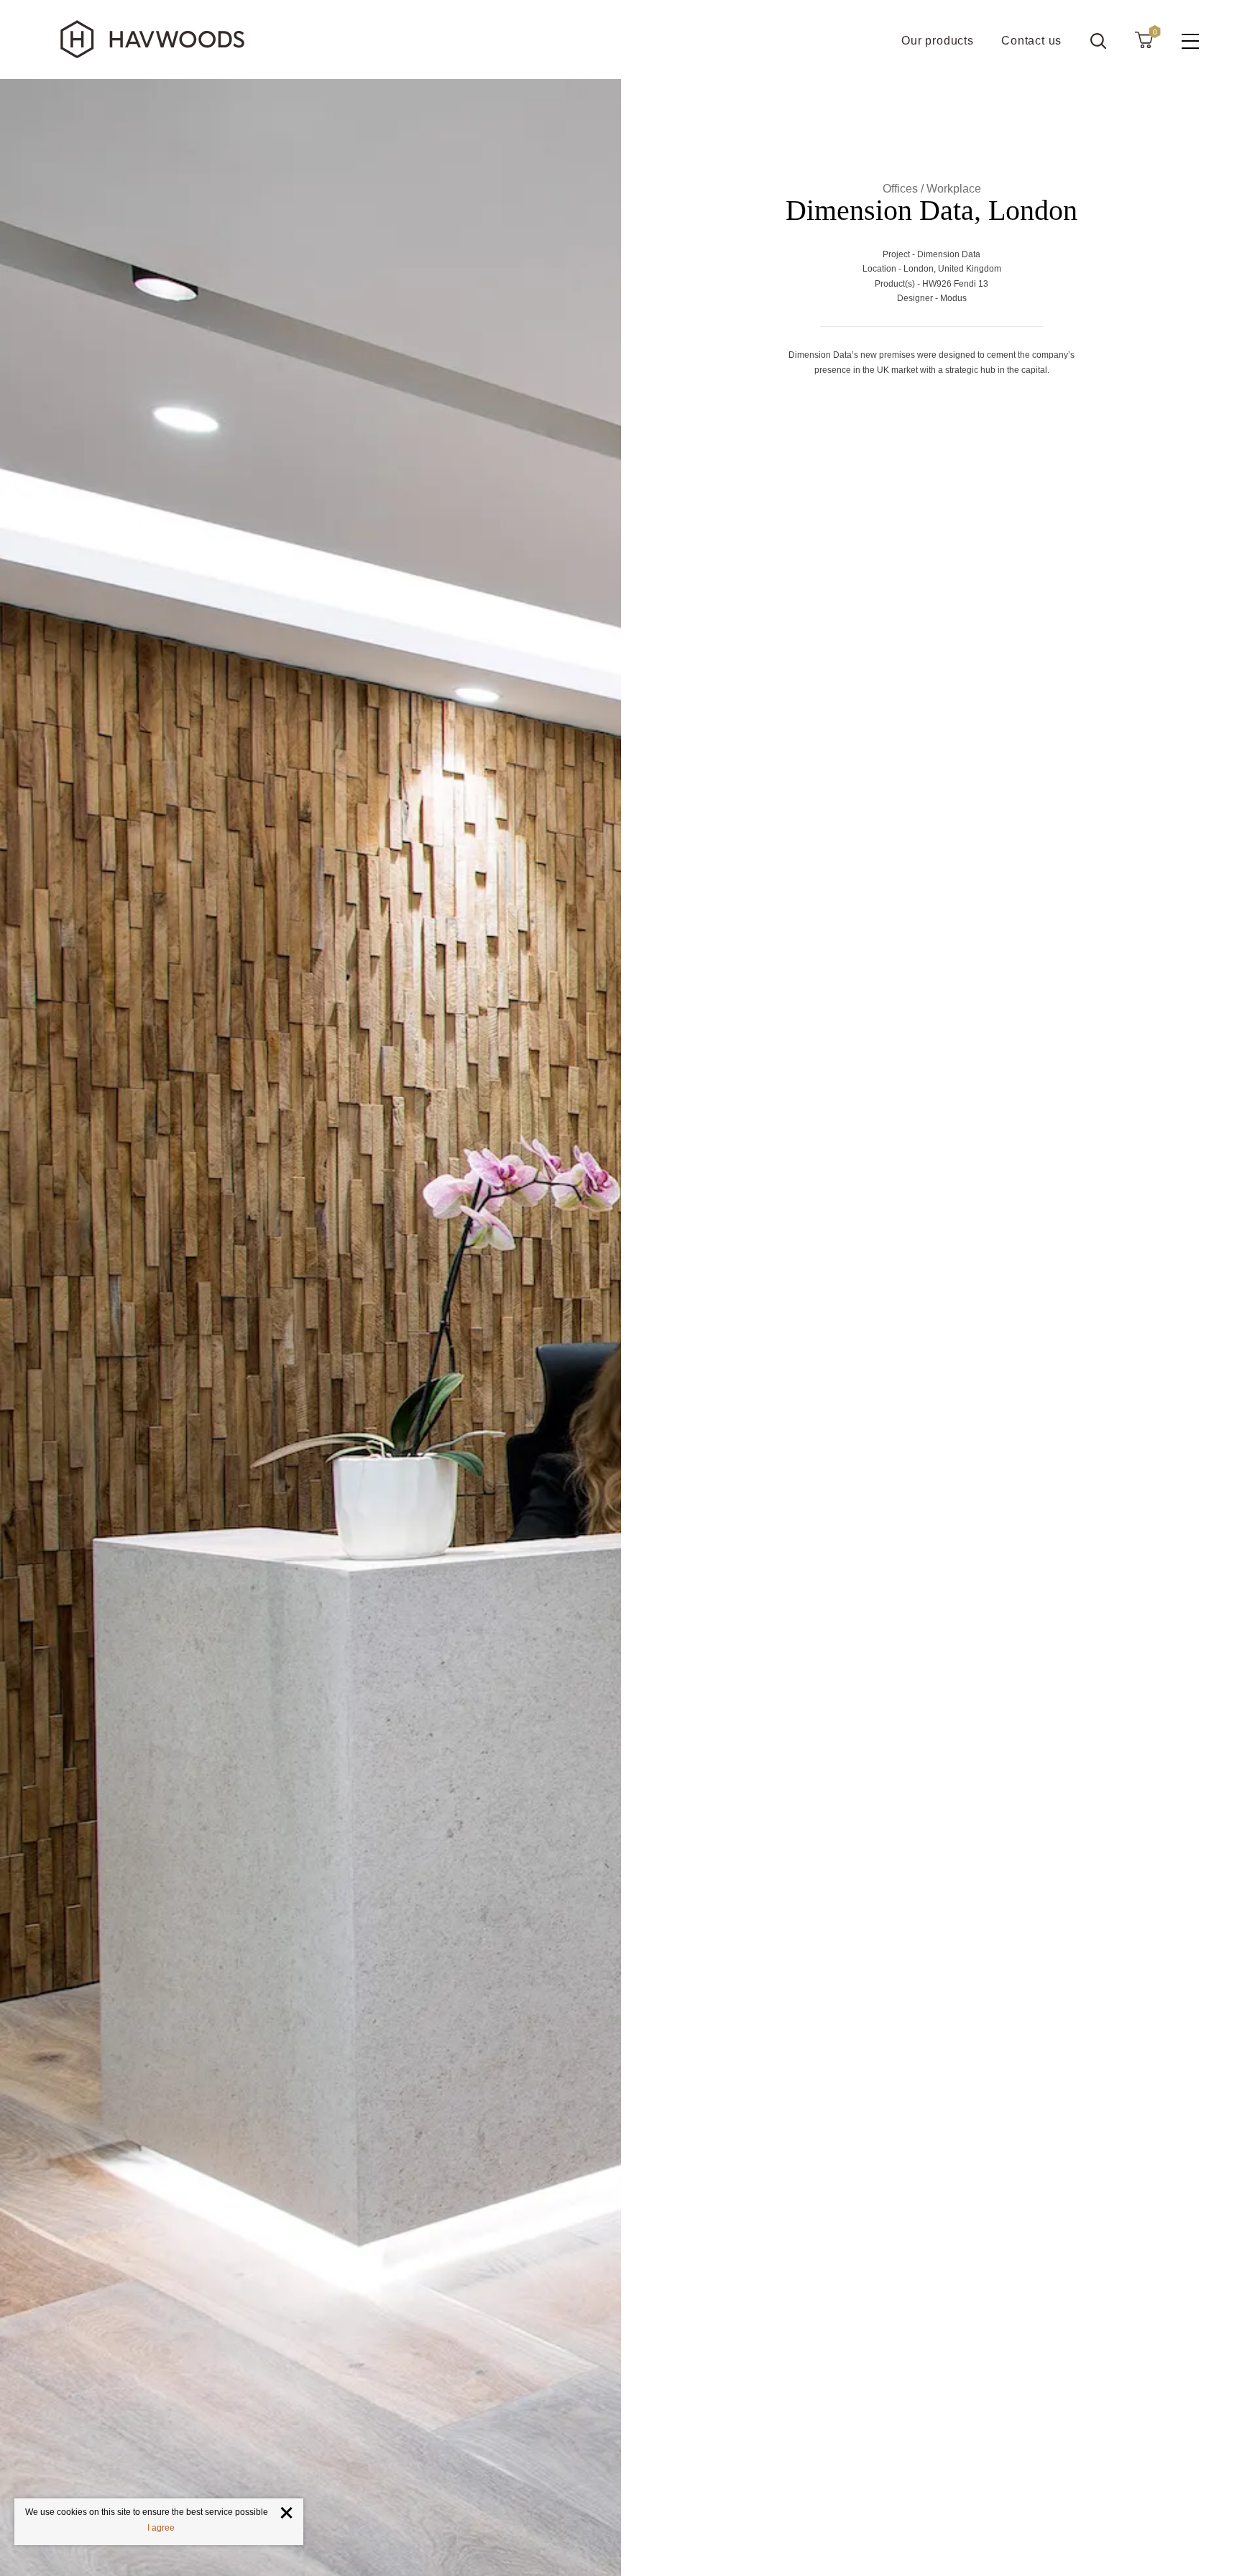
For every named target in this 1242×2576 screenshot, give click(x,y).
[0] (1144, 40)
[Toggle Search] (1098, 41)
